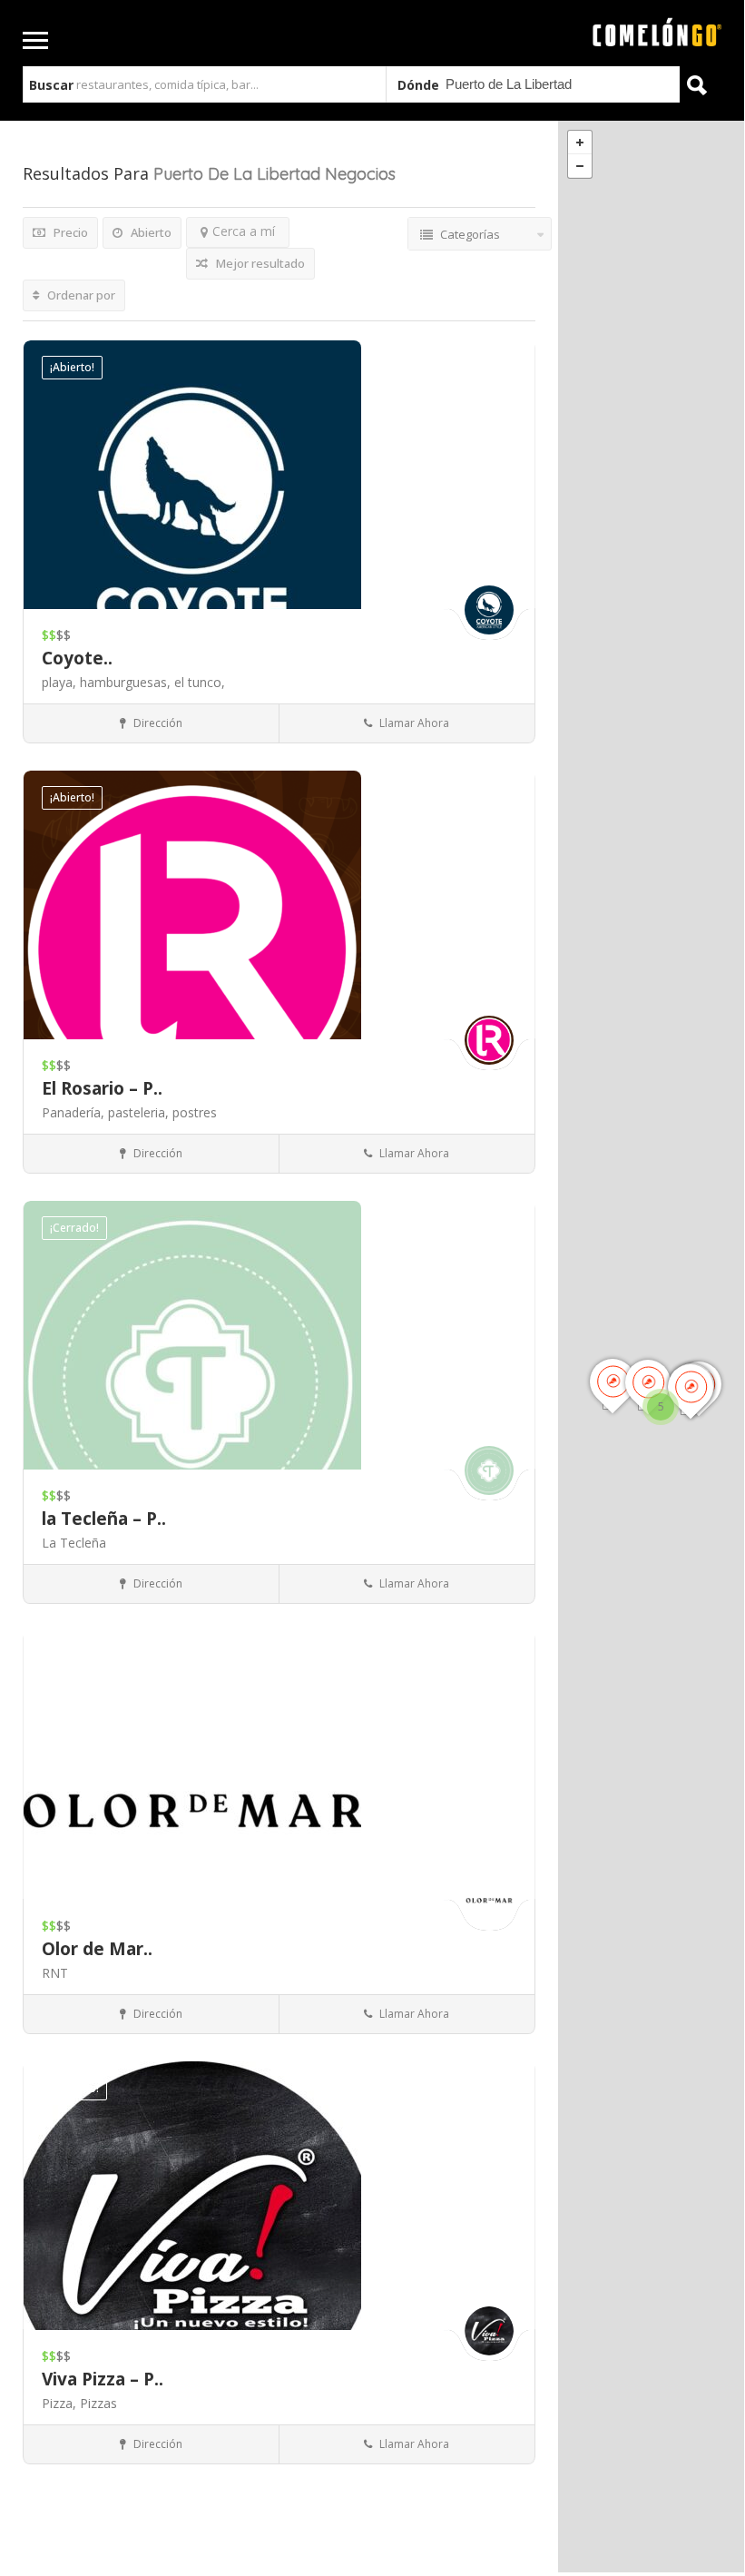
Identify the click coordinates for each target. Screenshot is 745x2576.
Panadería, (75, 1112)
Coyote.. (77, 658)
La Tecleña (74, 1543)
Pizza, (61, 2403)
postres (195, 1112)
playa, (61, 682)
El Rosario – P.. (102, 1088)
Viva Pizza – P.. (103, 2379)
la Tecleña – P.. (104, 1519)
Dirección (157, 723)
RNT (55, 1973)
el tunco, (200, 682)
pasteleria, (140, 1112)
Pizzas (98, 2403)
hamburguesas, (127, 682)
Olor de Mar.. (97, 1949)
